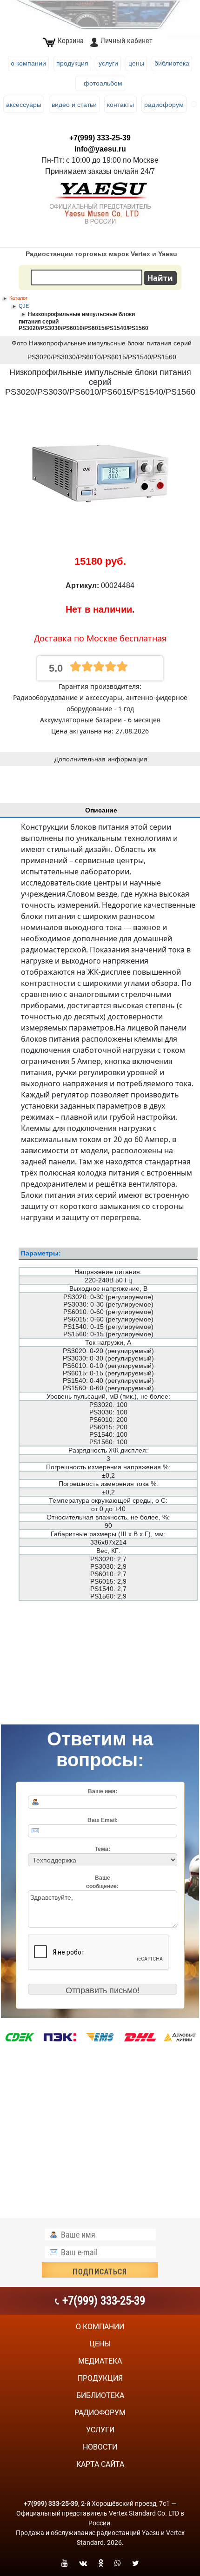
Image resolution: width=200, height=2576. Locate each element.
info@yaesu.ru (100, 149)
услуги (100, 2430)
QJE (24, 306)
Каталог (18, 298)
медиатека (100, 2361)
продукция (100, 2378)
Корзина (71, 41)
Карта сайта (100, 2464)
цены (100, 2344)
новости (100, 2447)
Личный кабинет (127, 41)
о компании (100, 2327)
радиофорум (100, 2413)
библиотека (100, 2395)
